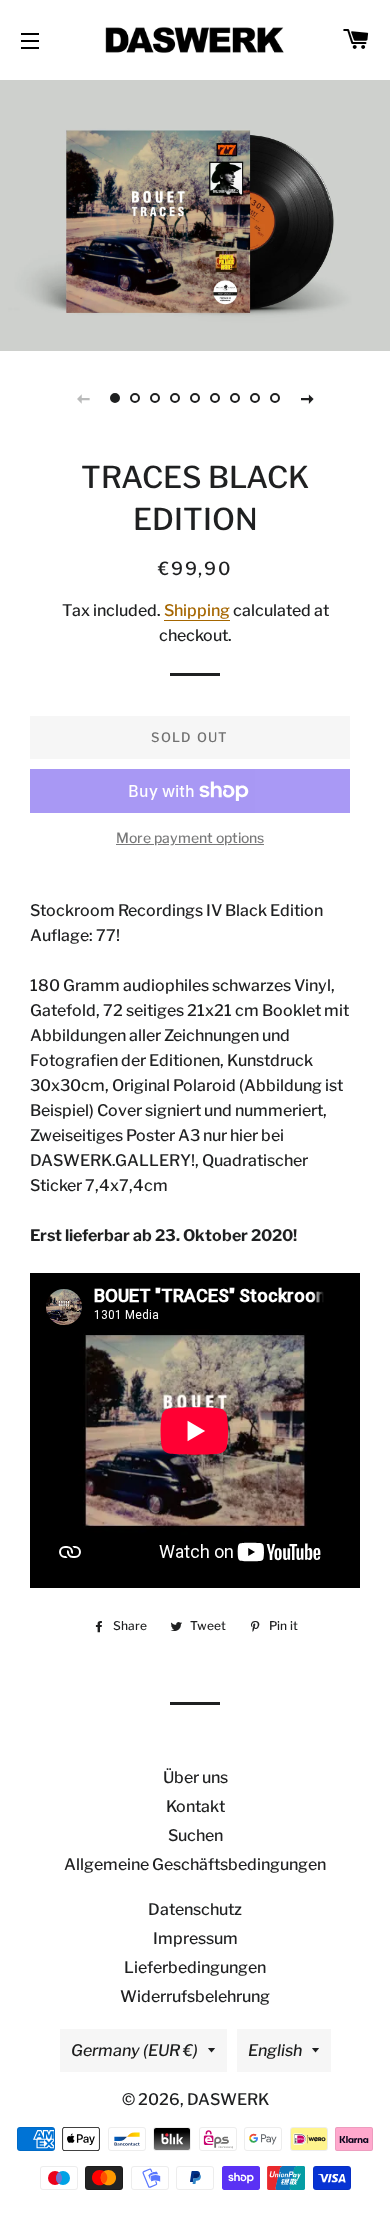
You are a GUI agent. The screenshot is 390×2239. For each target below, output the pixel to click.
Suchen (195, 1835)
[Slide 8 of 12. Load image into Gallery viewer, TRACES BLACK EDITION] (255, 398)
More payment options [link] (190, 837)
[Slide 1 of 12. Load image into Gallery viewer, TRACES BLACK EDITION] (115, 398)
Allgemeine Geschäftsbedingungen (195, 1864)
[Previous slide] (83, 398)
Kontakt (195, 1806)
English (275, 2050)
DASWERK (228, 2099)
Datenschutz (195, 1909)
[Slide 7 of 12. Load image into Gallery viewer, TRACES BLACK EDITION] (235, 398)
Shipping (197, 610)
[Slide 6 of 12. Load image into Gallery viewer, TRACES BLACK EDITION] (215, 398)
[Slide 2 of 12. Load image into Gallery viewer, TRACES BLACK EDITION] (135, 398)
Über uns (195, 1777)
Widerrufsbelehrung (195, 1996)
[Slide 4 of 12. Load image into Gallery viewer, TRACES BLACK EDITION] (175, 398)
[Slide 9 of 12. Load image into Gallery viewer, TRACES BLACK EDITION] (275, 398)
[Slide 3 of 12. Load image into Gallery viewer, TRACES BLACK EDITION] (155, 398)
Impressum (195, 1938)
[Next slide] (307, 398)
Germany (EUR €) (134, 2050)
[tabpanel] (195, 213)
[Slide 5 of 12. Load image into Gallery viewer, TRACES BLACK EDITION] (195, 398)
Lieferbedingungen (195, 1967)
